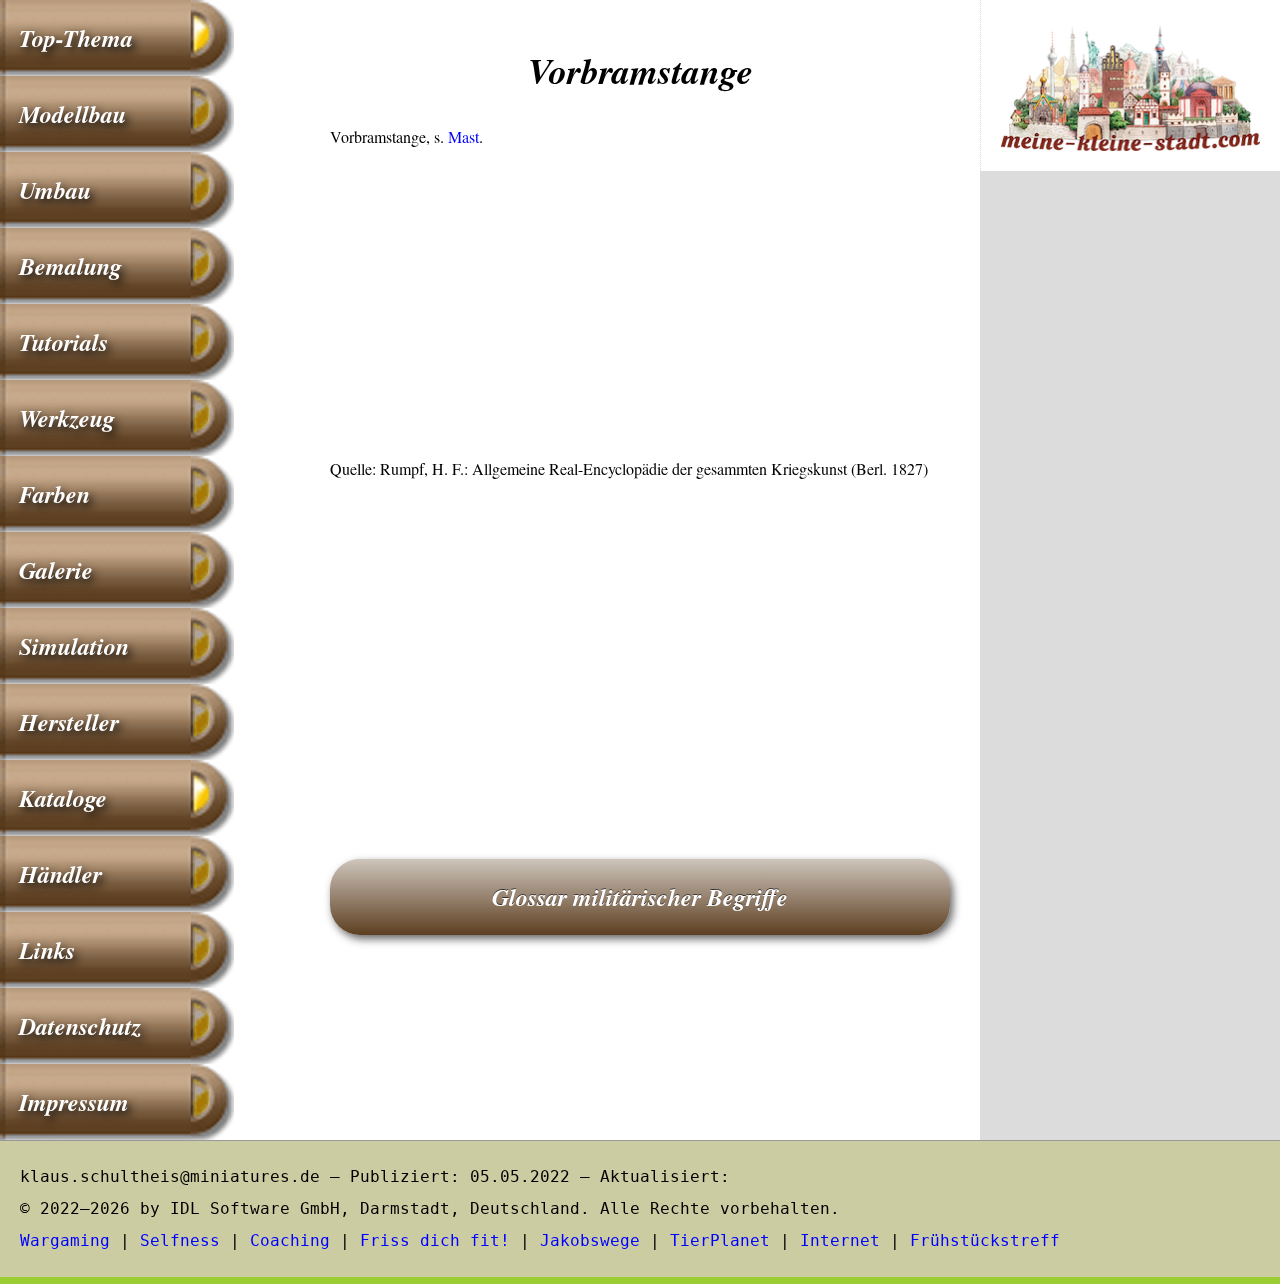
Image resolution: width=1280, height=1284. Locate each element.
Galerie (56, 570)
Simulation (74, 646)
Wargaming (65, 1240)
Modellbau (72, 114)
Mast (463, 136)
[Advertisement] (640, 309)
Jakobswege (590, 1240)
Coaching (290, 1240)
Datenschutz (80, 1026)
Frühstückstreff (985, 1240)
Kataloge (63, 798)
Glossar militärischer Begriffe (640, 897)
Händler (60, 874)
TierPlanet (720, 1240)
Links (47, 950)
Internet (840, 1240)
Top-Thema (76, 38)
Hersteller (69, 722)
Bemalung (70, 266)
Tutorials (63, 342)
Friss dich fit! (435, 1240)
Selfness (180, 1240)
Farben (54, 494)
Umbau (55, 190)
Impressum (74, 1102)
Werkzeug (67, 418)
